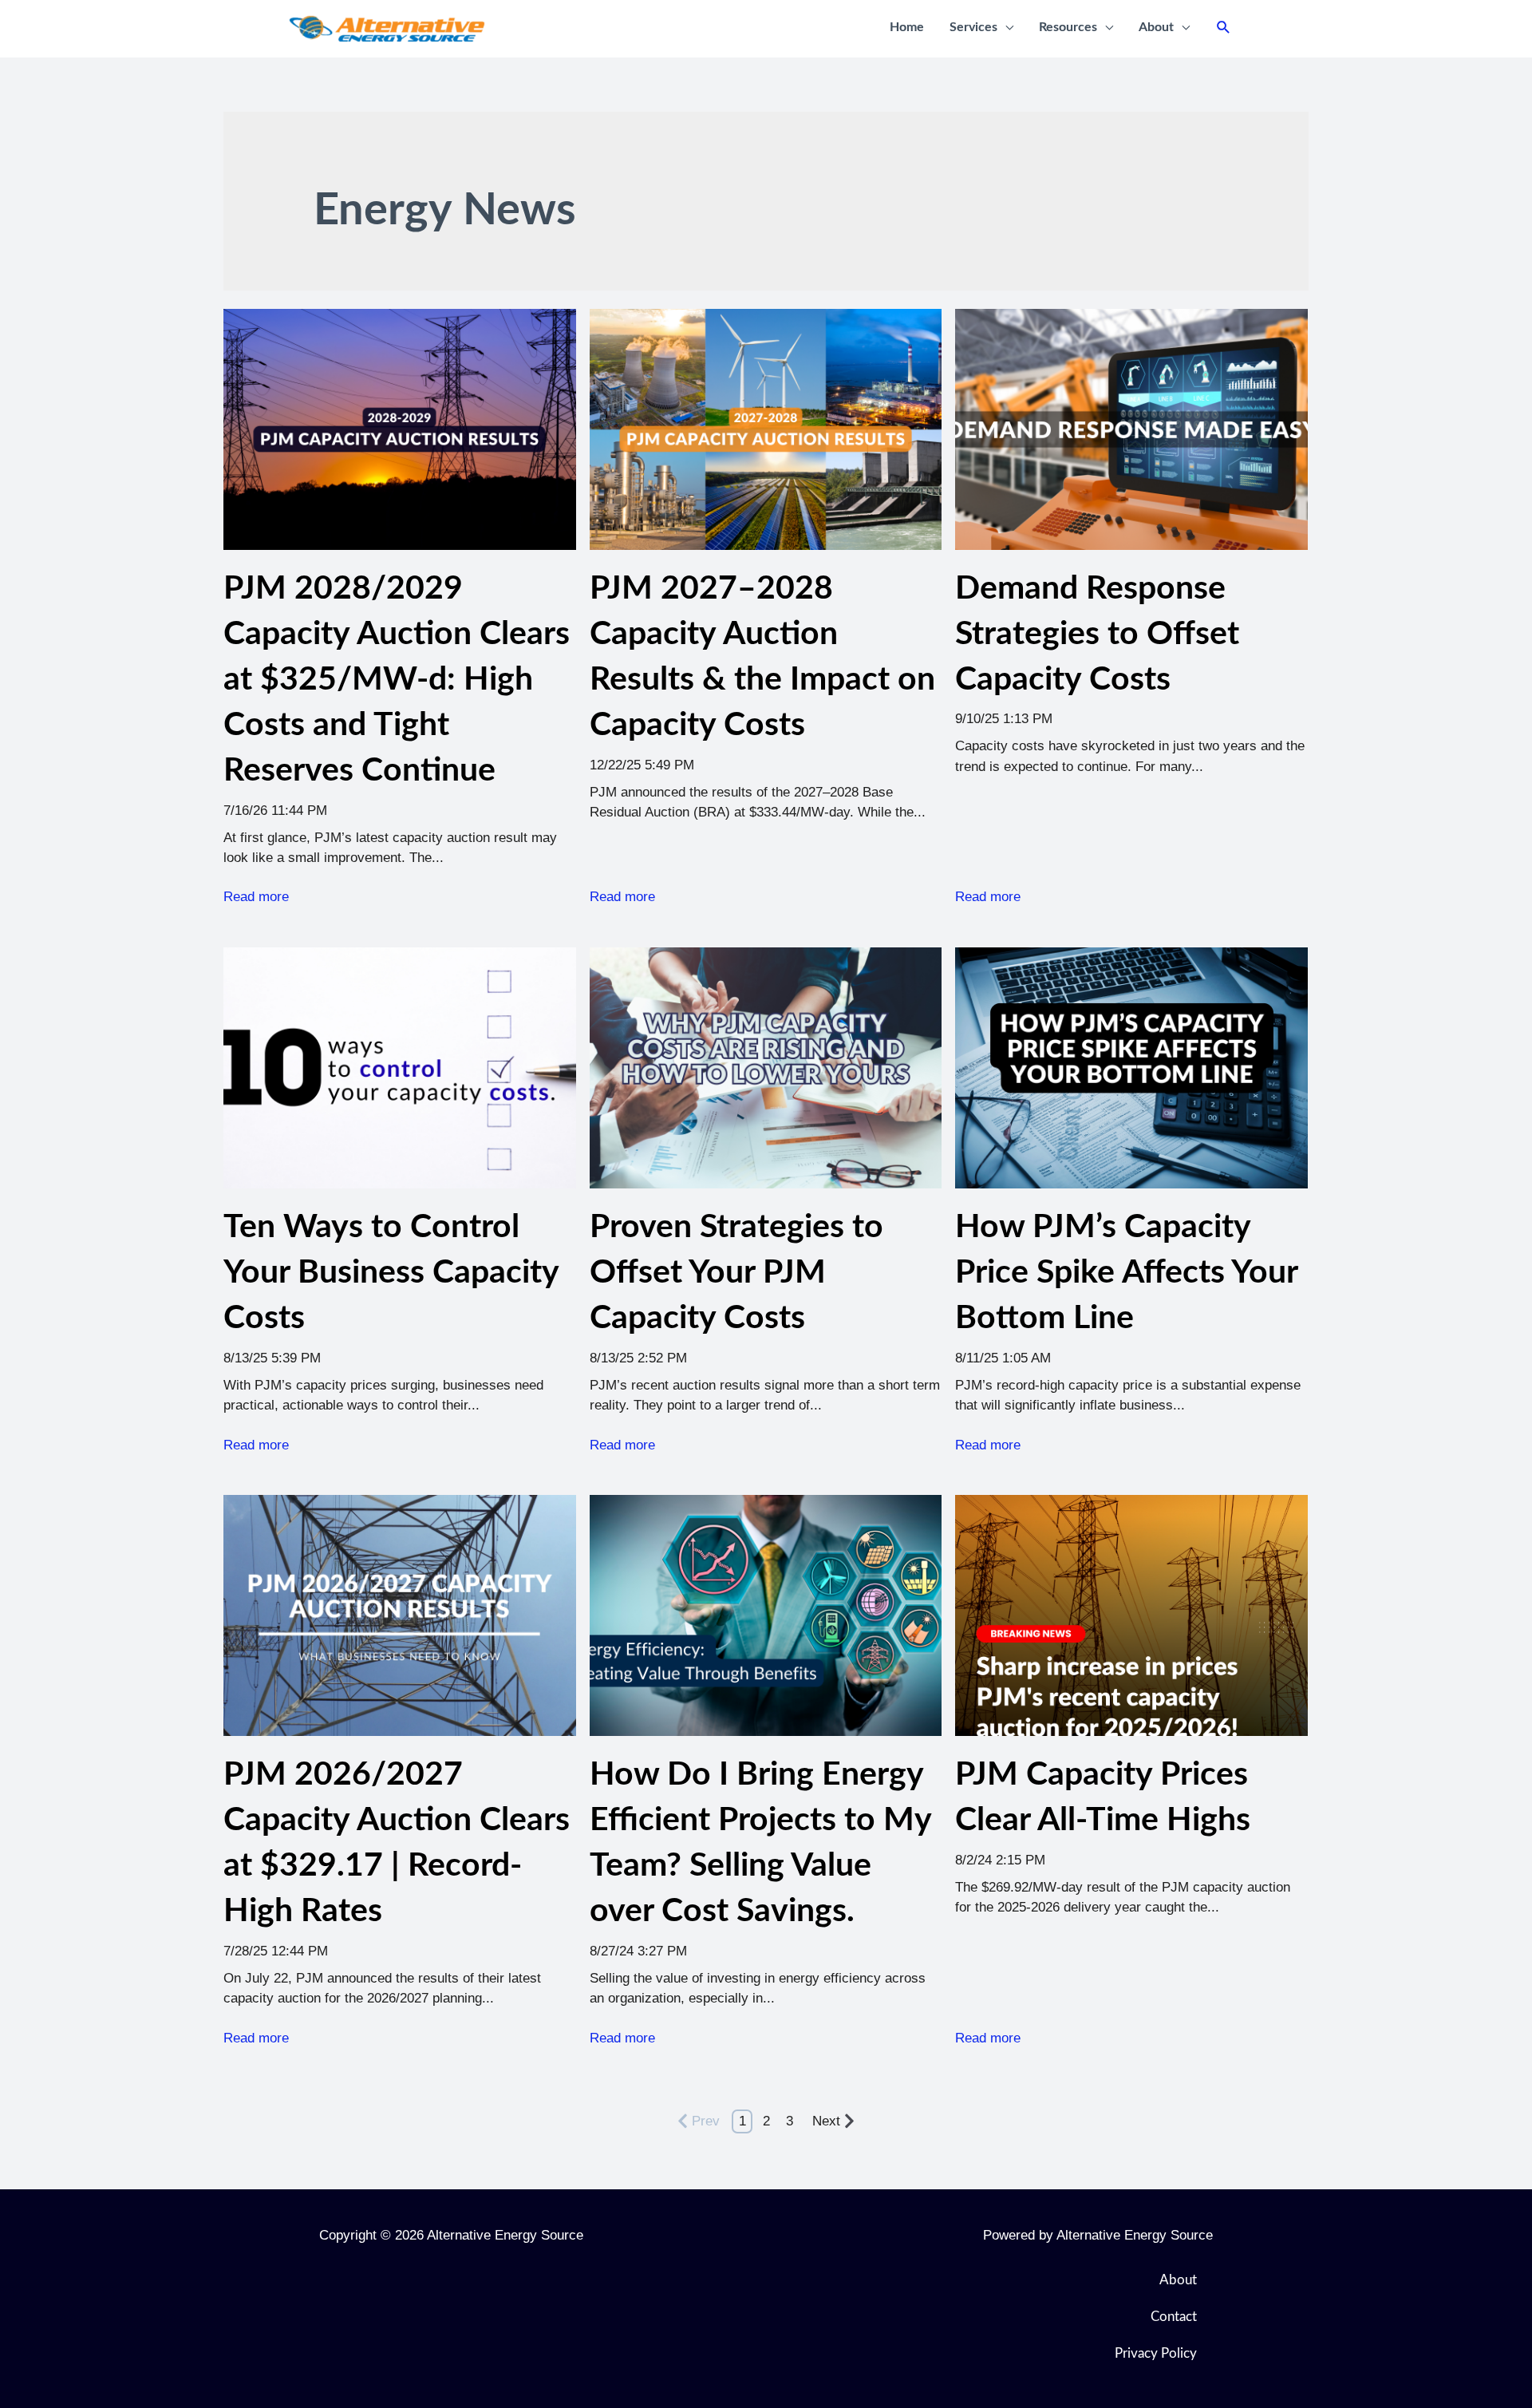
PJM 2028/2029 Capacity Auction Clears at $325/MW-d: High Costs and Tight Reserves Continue (397, 680)
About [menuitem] (1178, 2280)
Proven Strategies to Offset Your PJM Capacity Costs (736, 1273)
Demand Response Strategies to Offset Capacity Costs (1097, 634)
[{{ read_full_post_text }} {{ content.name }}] (1131, 429)
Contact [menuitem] (1174, 2317)
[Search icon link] (1224, 28)
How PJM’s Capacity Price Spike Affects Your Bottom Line (1126, 1273)
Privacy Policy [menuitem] (1156, 2353)
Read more (256, 897)
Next (826, 2121)
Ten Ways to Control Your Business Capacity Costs (391, 1273)
